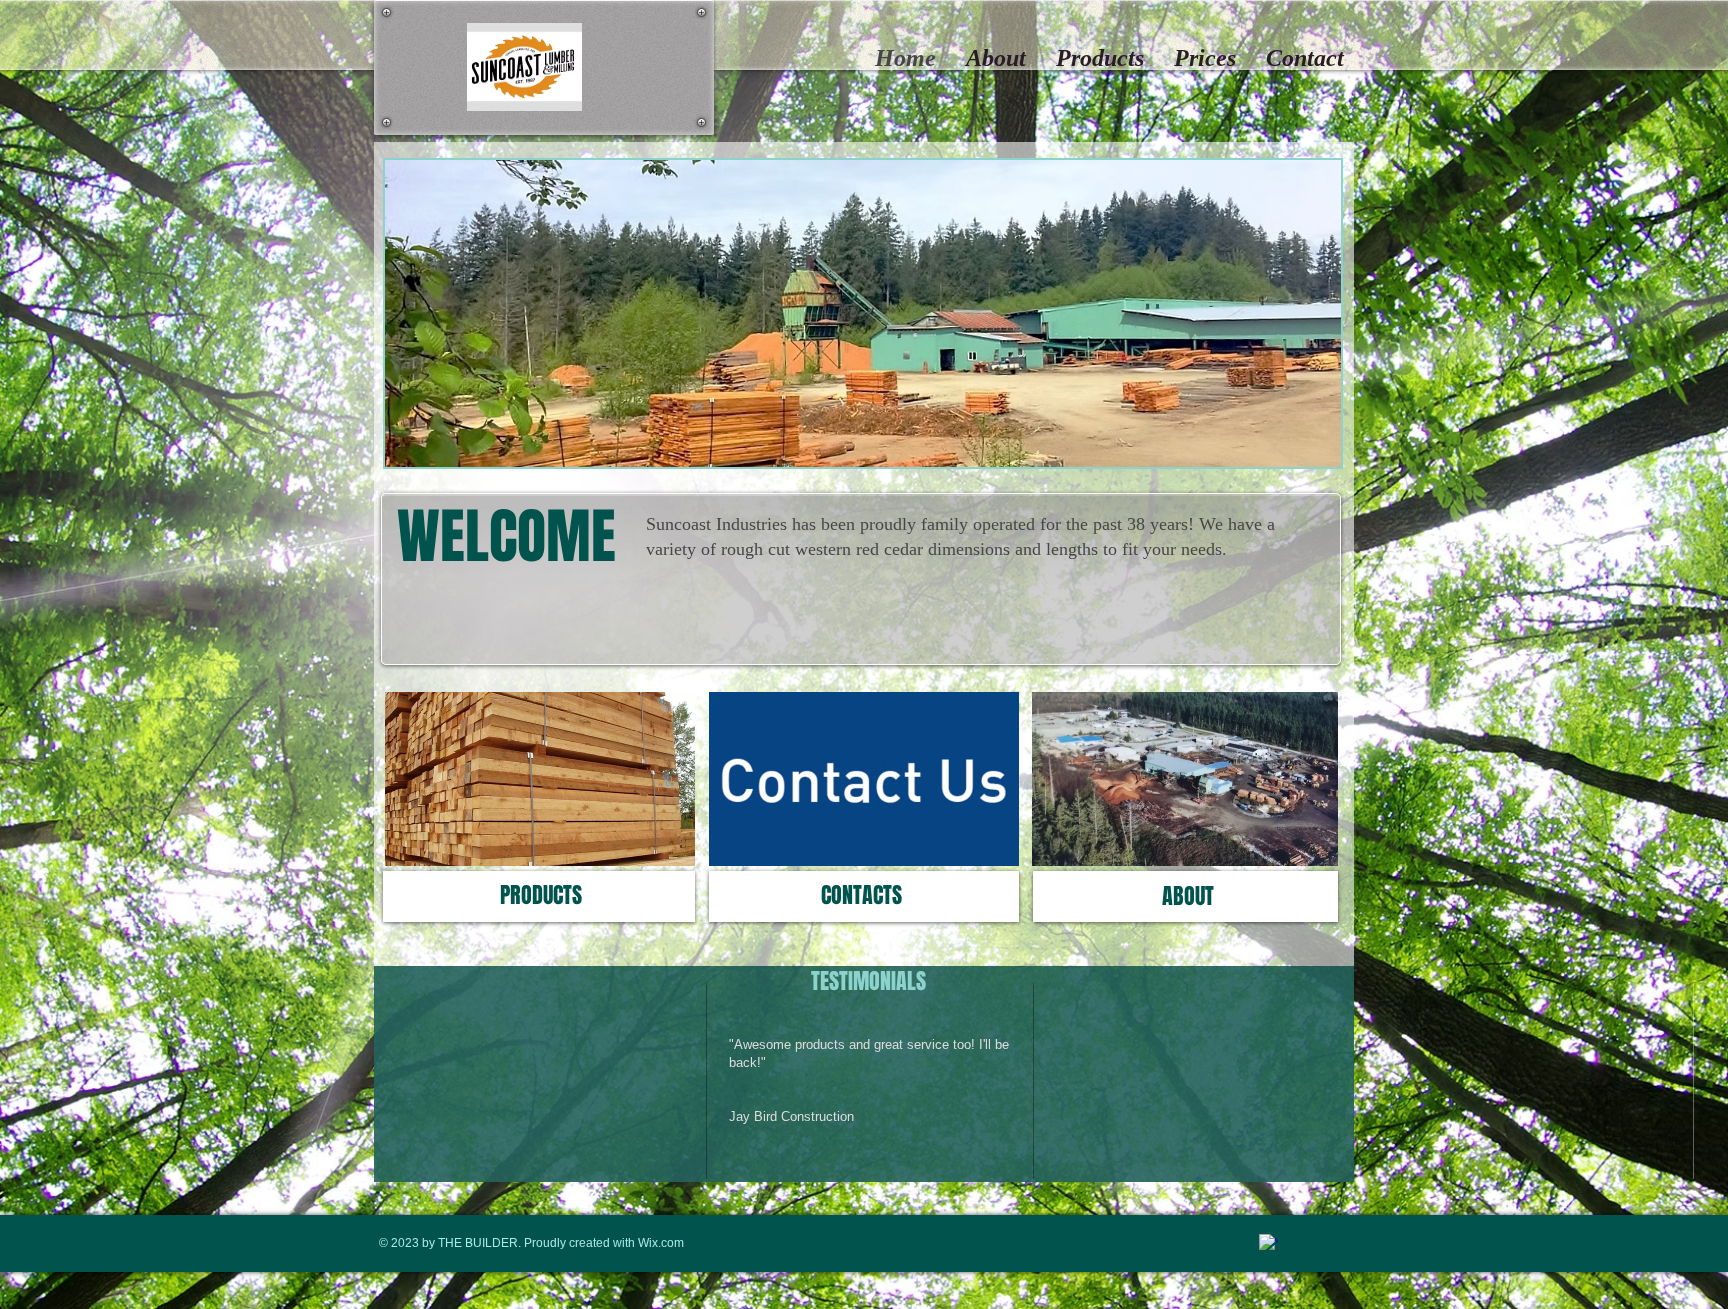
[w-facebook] (1268, 1243)
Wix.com (661, 1243)
